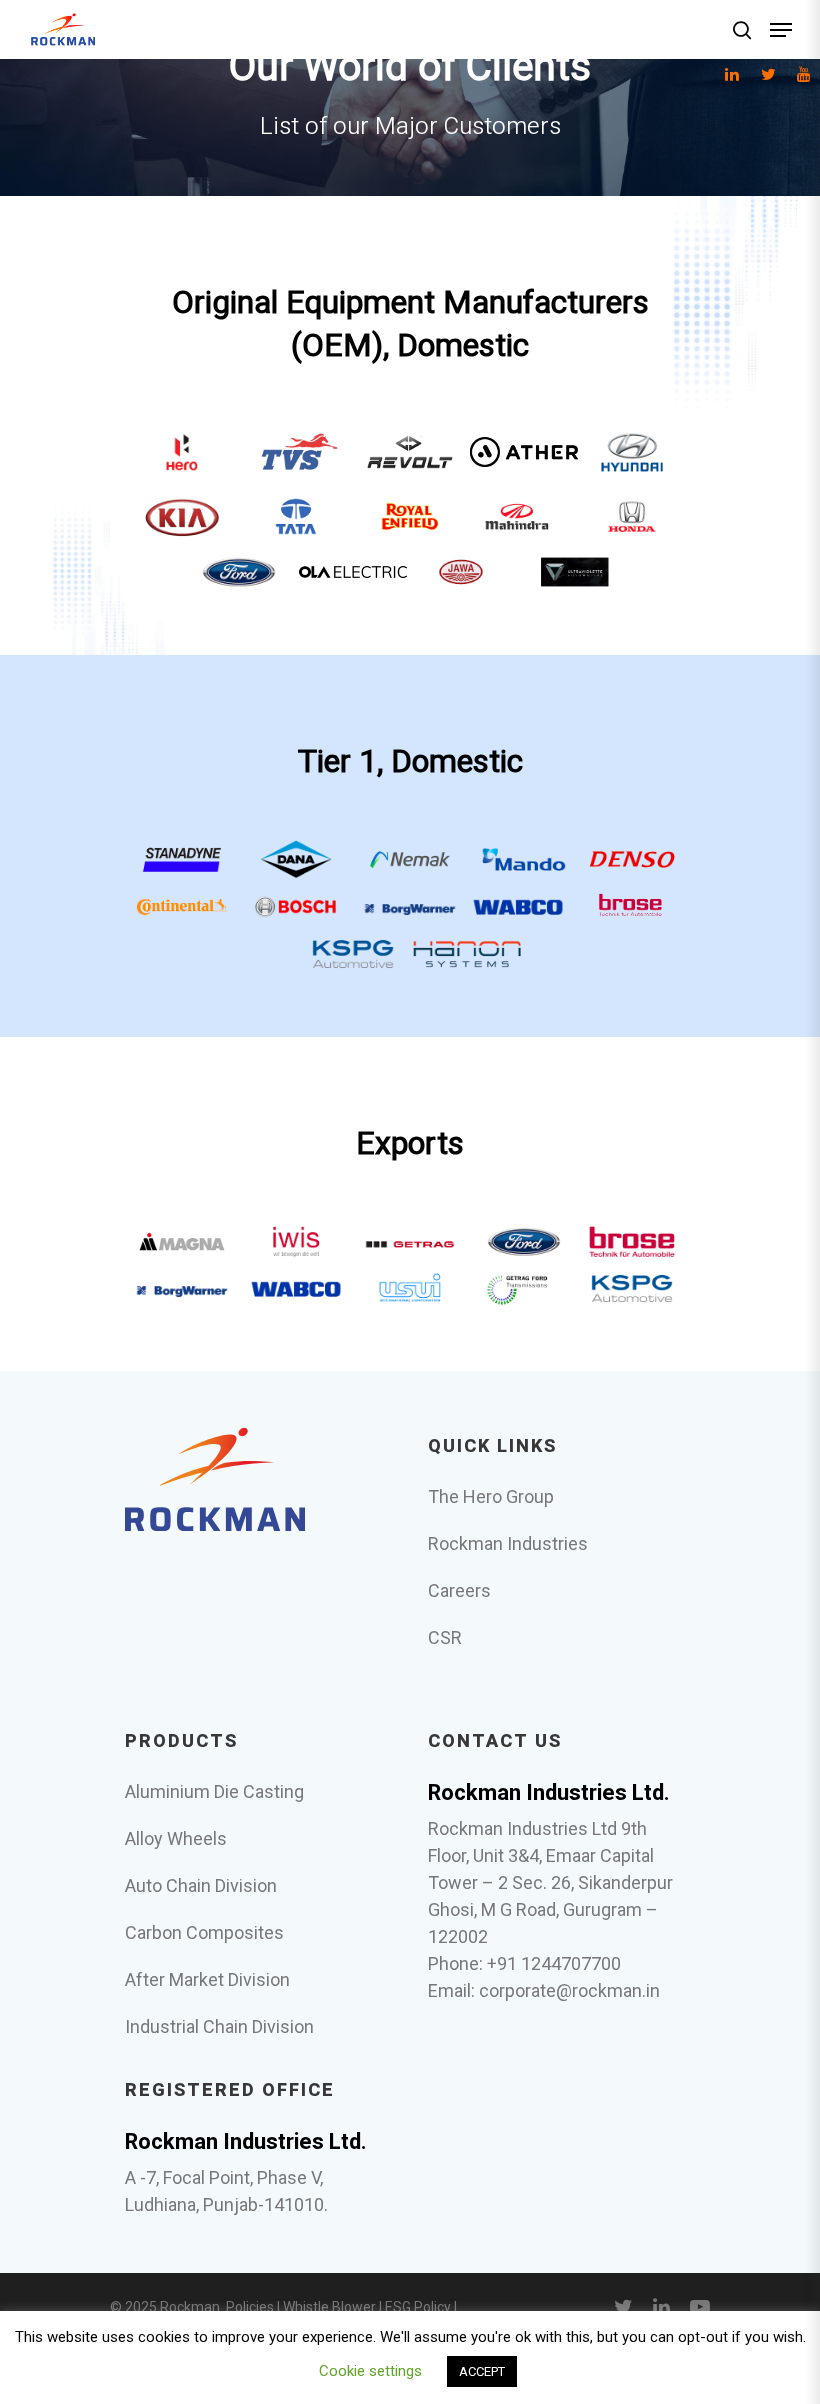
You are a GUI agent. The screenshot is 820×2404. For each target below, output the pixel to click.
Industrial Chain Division (219, 2026)
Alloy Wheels (176, 1838)
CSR (445, 1637)
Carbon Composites (204, 1932)
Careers (459, 1590)
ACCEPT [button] (482, 2371)
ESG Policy (418, 2307)
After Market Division (207, 1979)
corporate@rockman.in (569, 1990)
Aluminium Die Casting (214, 1791)
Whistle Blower (329, 2307)
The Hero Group (491, 1496)
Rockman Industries (508, 1543)
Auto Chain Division (201, 1885)
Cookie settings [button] (370, 2371)
